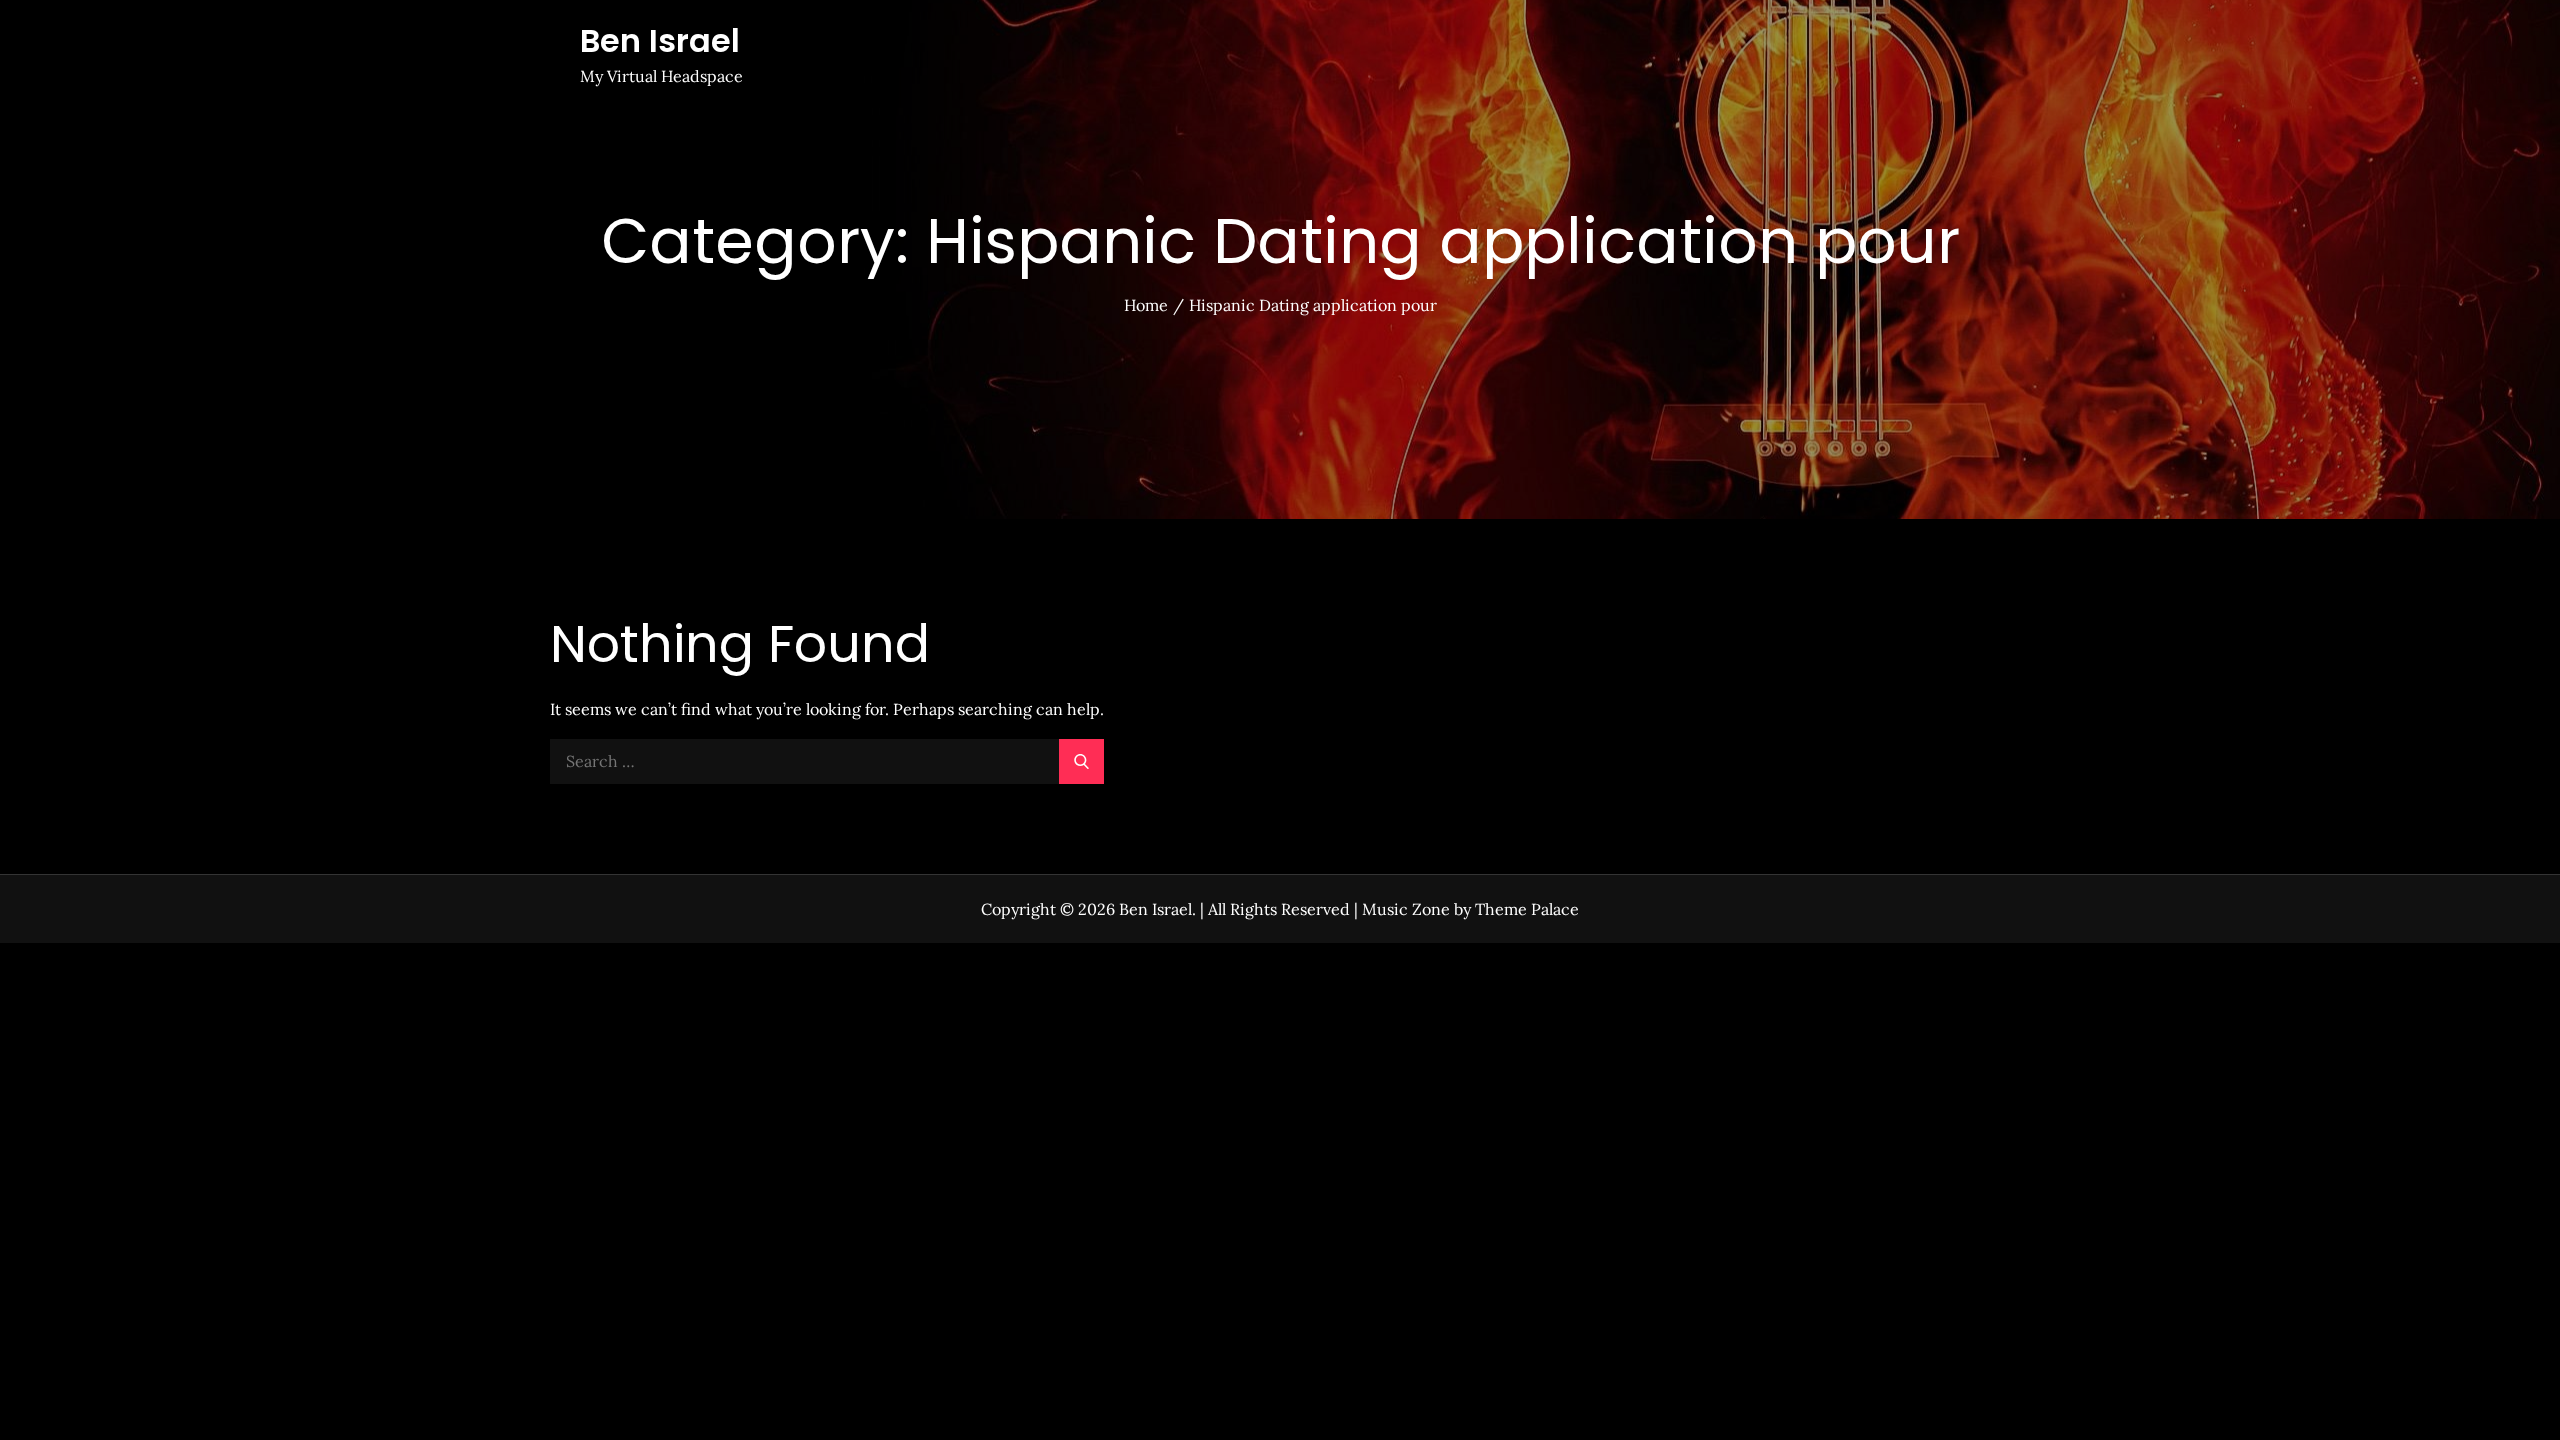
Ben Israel (660, 40)
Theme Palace (1527, 909)
